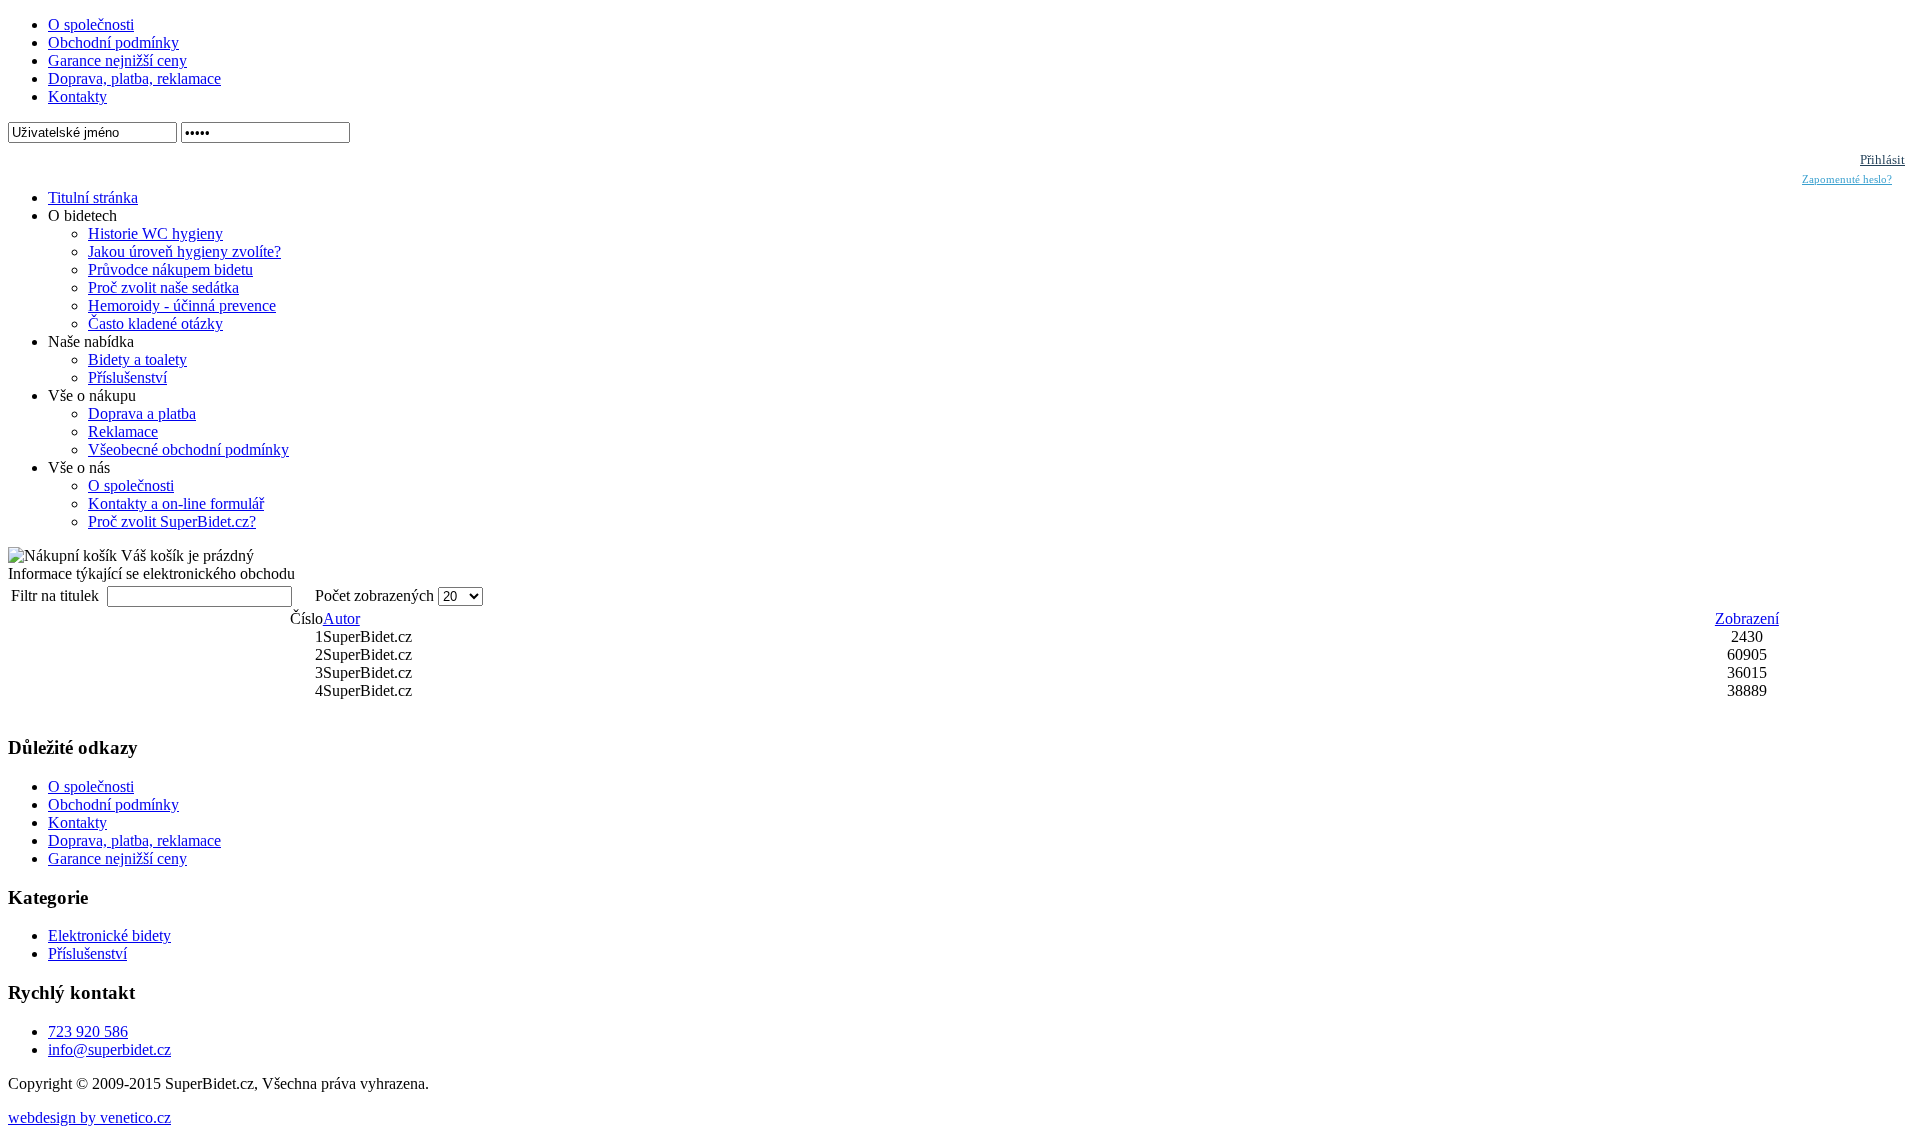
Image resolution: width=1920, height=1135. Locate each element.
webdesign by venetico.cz (89, 1117)
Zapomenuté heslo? (1847, 179)
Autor (341, 618)
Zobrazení (1747, 618)
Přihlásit (1882, 159)
